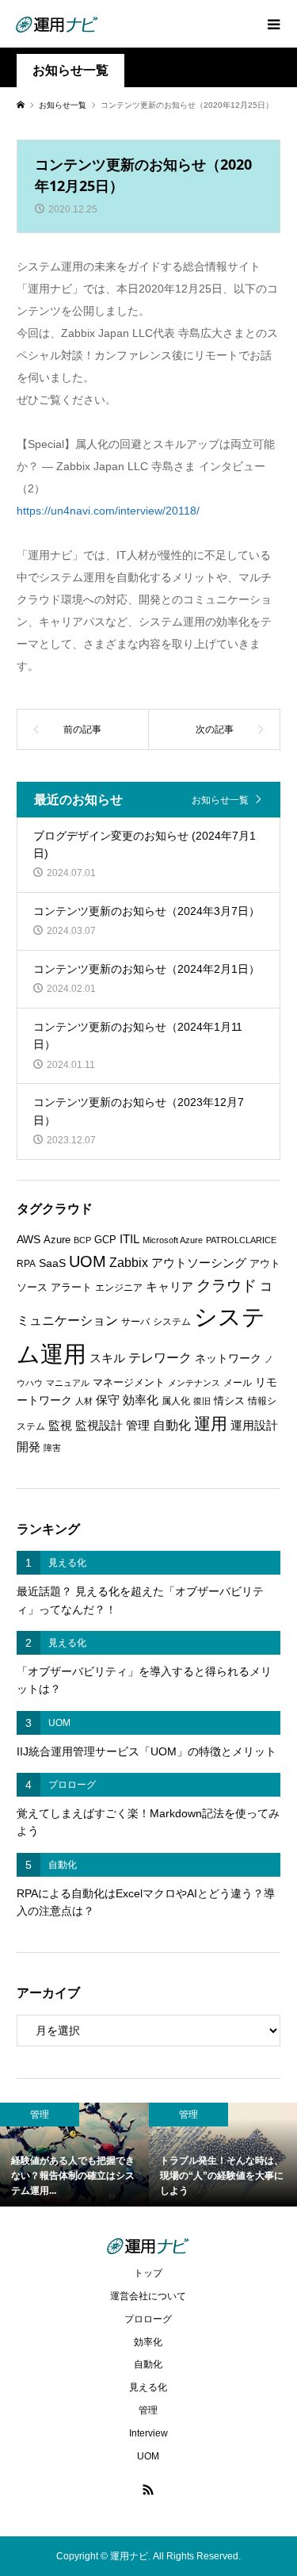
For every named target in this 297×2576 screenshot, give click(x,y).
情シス (229, 1401)
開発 (29, 1447)
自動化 (172, 1425)
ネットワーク (228, 1359)
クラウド (227, 1286)
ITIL (129, 1239)
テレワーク (160, 1358)
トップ (148, 2273)
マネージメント (129, 1382)
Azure (57, 1240)
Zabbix (129, 1263)
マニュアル (68, 1383)
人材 (84, 1401)
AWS (29, 1240)
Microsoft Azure (173, 1240)
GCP (105, 1240)
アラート (71, 1287)
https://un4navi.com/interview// (108, 511)
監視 (60, 1426)
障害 (52, 1448)
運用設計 (254, 1426)
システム (172, 1322)
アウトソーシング (199, 1263)
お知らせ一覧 (220, 800)
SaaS (52, 1263)
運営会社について (148, 2296)
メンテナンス (194, 1383)
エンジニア (119, 1288)
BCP (82, 1240)
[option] (74, 2155)
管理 (138, 1425)
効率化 (141, 1400)
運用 (211, 1424)
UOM (88, 1261)
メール (238, 1383)
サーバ (135, 1322)
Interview (148, 2433)
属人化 (176, 1401)
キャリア (169, 1287)
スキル (107, 1358)
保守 (108, 1400)
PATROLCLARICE (241, 1240)
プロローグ (148, 2319)
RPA (26, 1264)
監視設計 (99, 1426)
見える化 (148, 2387)
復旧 (202, 1401)
